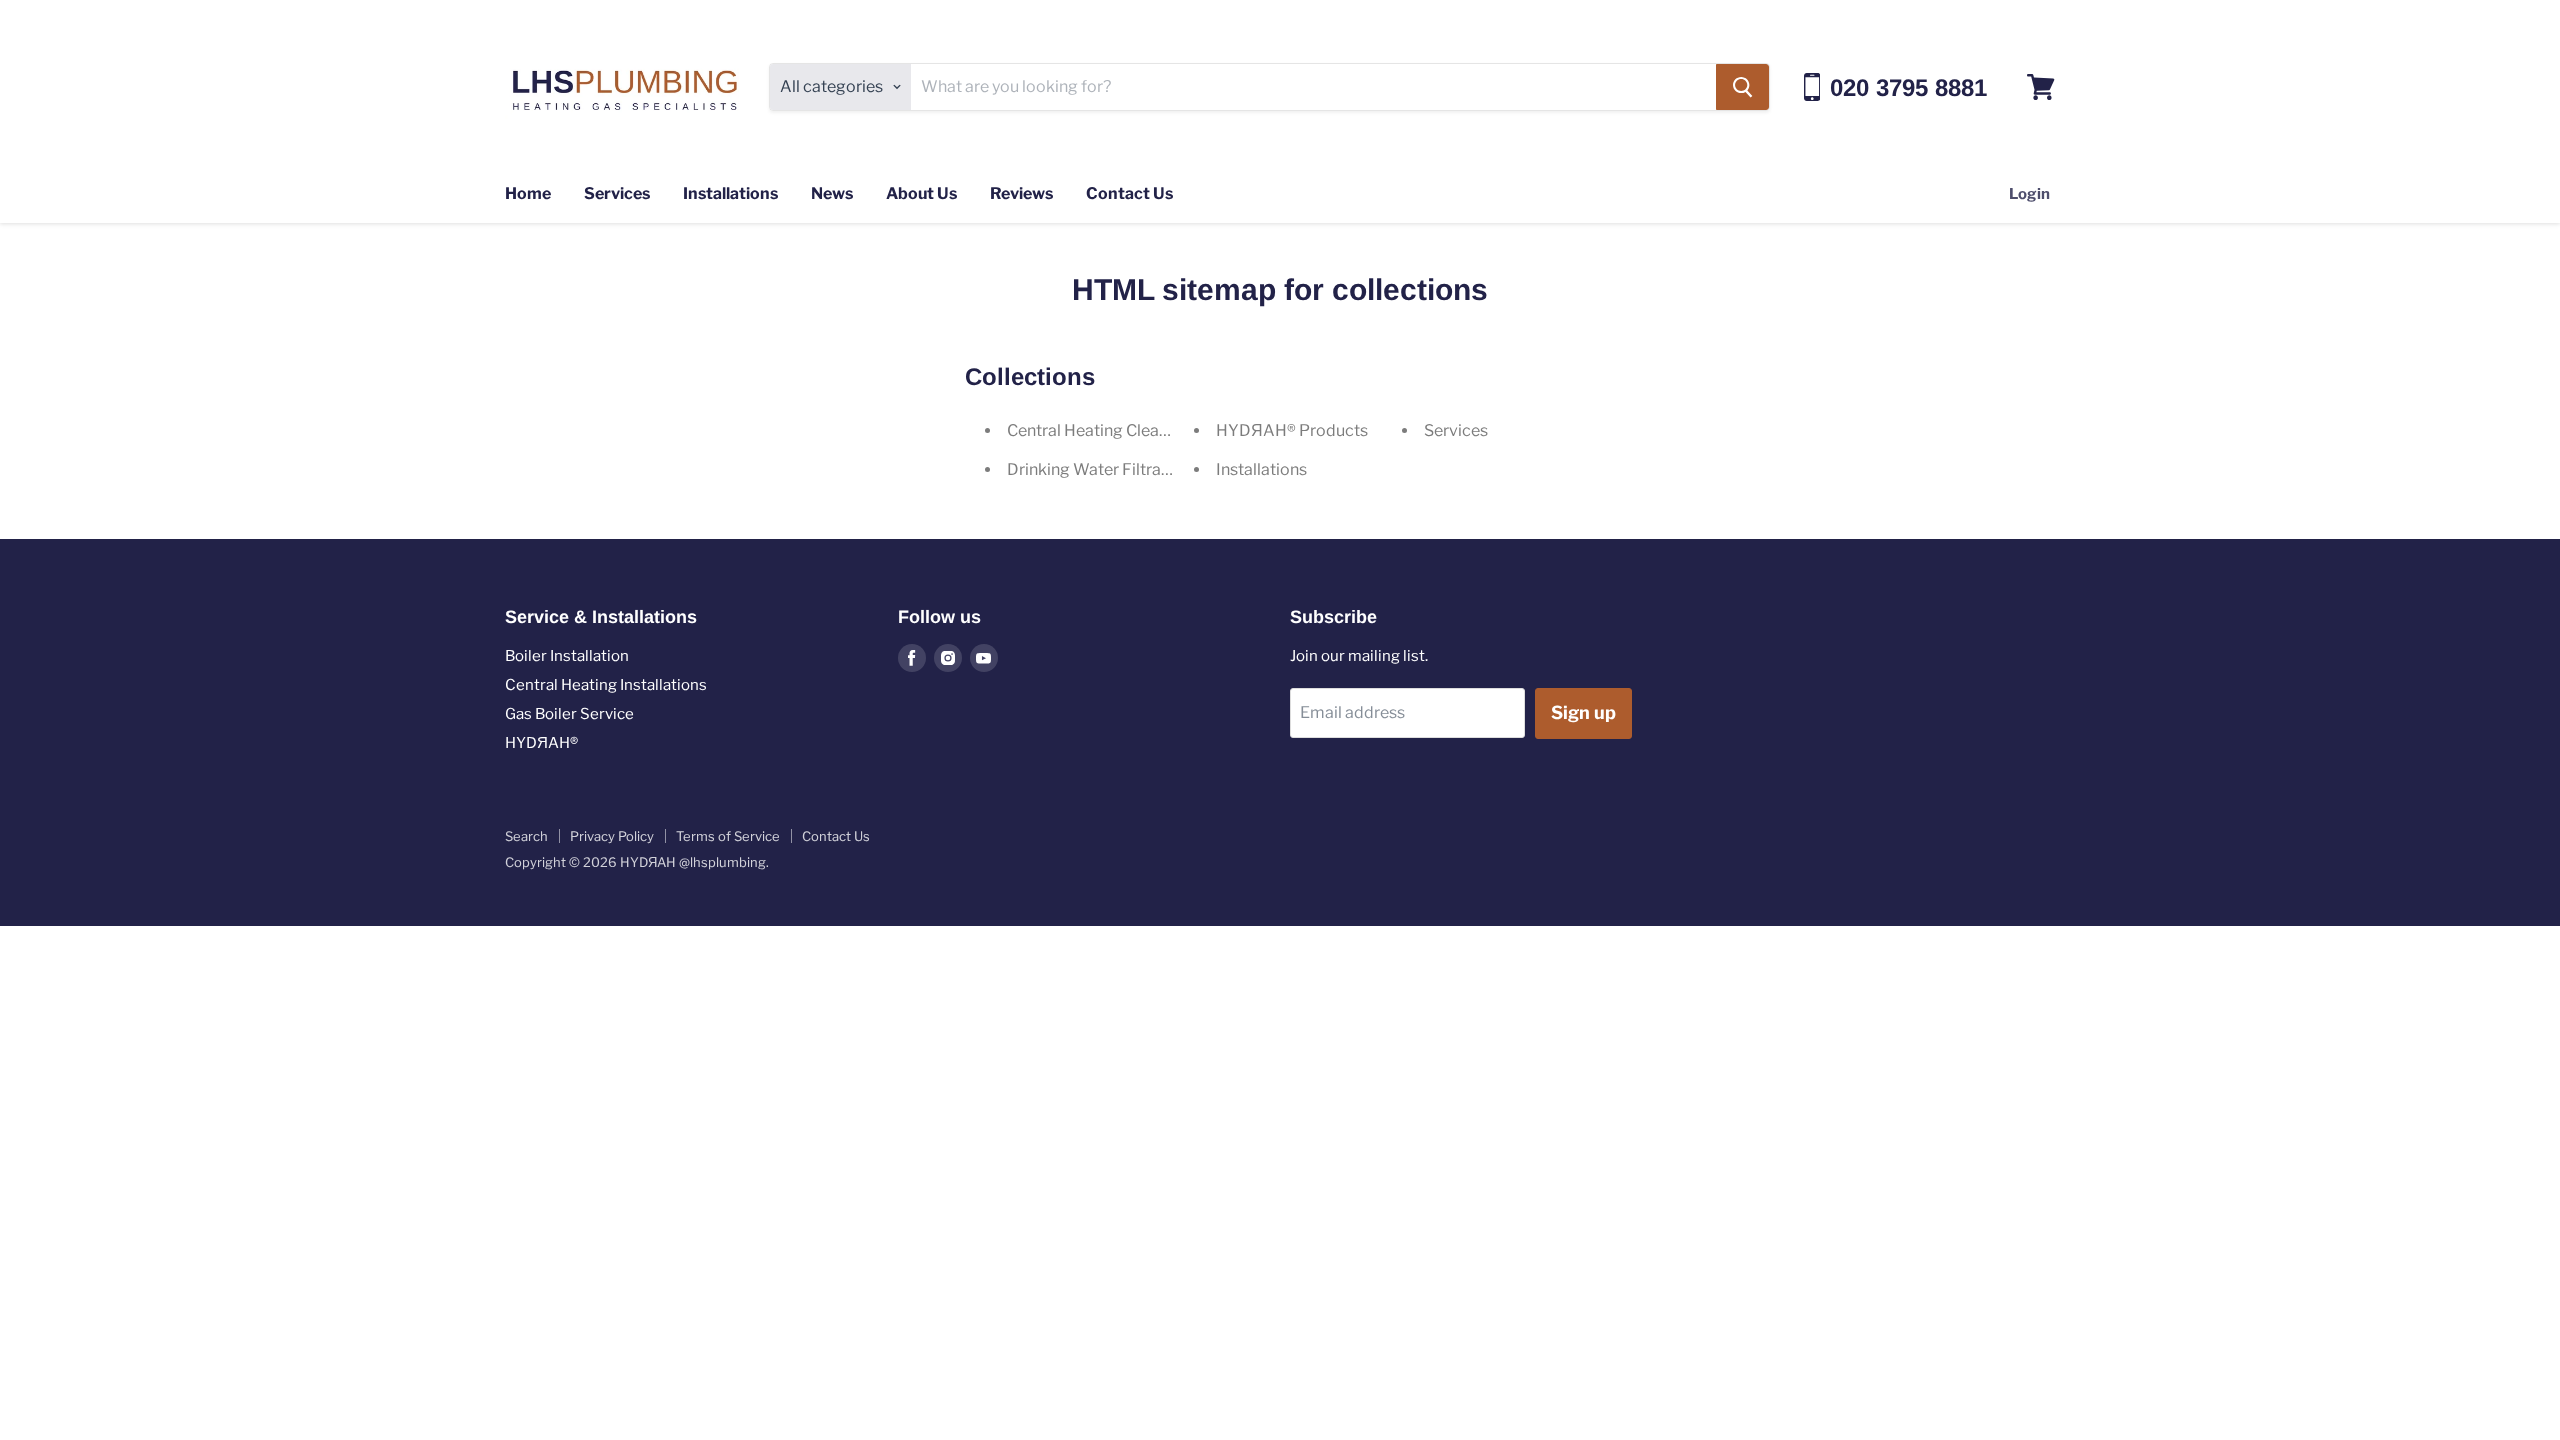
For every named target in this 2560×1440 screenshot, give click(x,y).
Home (528, 193)
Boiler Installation (567, 656)
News (832, 193)
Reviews (1021, 193)
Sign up (1583, 712)
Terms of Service (728, 836)
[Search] (1742, 87)
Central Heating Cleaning (1099, 430)
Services (617, 193)
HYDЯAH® (541, 743)
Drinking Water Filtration (1098, 469)
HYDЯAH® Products (1292, 430)
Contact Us (1129, 193)
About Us (921, 193)
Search (526, 836)
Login (2029, 194)
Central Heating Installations (606, 685)
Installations (730, 193)
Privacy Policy (612, 836)
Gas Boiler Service (569, 714)
